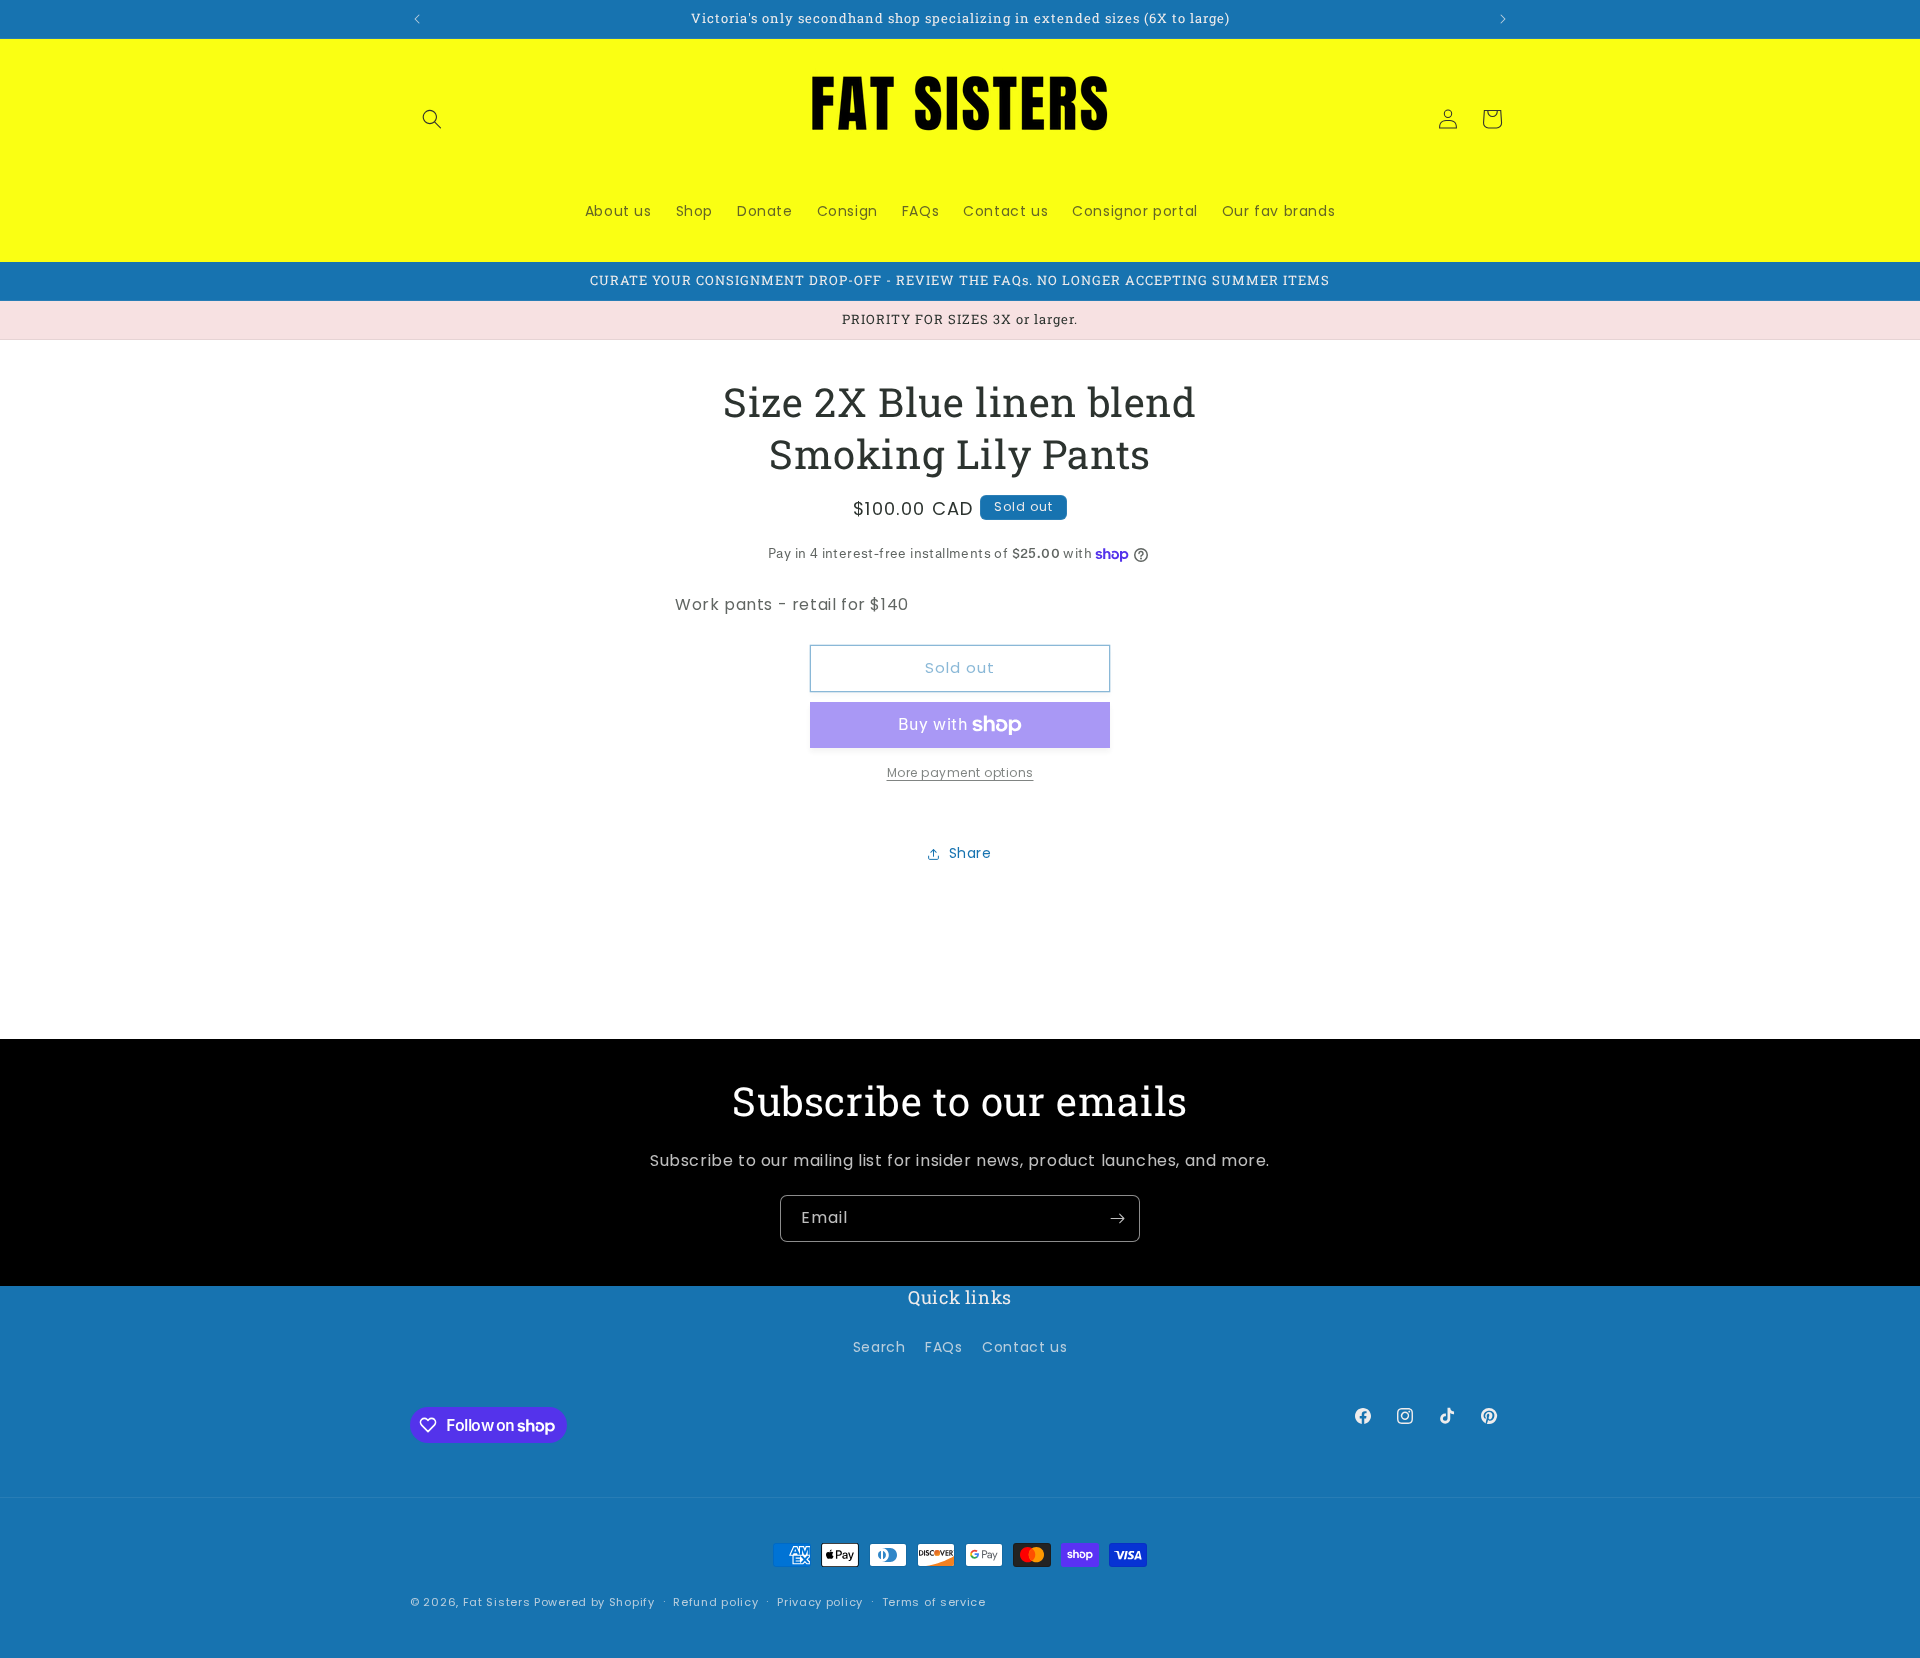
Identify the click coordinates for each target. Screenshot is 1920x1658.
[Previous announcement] (417, 19)
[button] (432, 119)
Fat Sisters (497, 1602)
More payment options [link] (960, 772)
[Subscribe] (1117, 1218)
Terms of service (934, 1602)
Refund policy (715, 1602)
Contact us (1024, 1347)
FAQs (943, 1347)
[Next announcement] (1503, 19)
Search (879, 1347)
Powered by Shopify (594, 1602)
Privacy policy (820, 1602)
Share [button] (970, 853)
